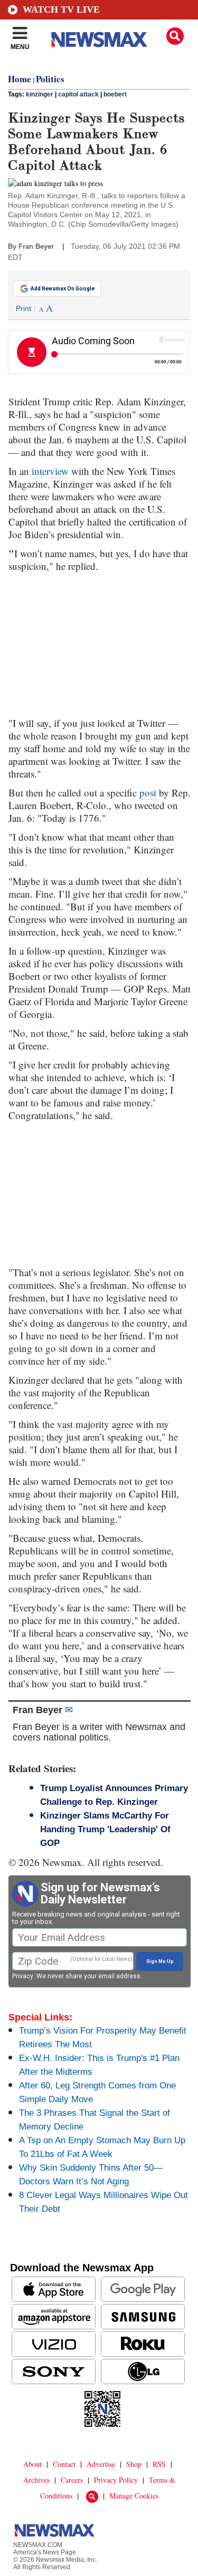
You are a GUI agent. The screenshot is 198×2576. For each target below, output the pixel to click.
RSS (159, 2464)
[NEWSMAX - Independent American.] (99, 40)
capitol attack (78, 94)
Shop (134, 2464)
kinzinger (40, 94)
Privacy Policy (116, 2480)
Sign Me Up (160, 1961)
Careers (72, 2480)
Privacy (23, 1976)
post (148, 793)
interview (50, 471)
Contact (64, 2464)
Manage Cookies (134, 2496)
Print (23, 308)
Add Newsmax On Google (63, 289)
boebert (115, 94)
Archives (36, 2480)
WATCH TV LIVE (61, 9)
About (32, 2464)
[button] (175, 36)
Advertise (101, 2464)
